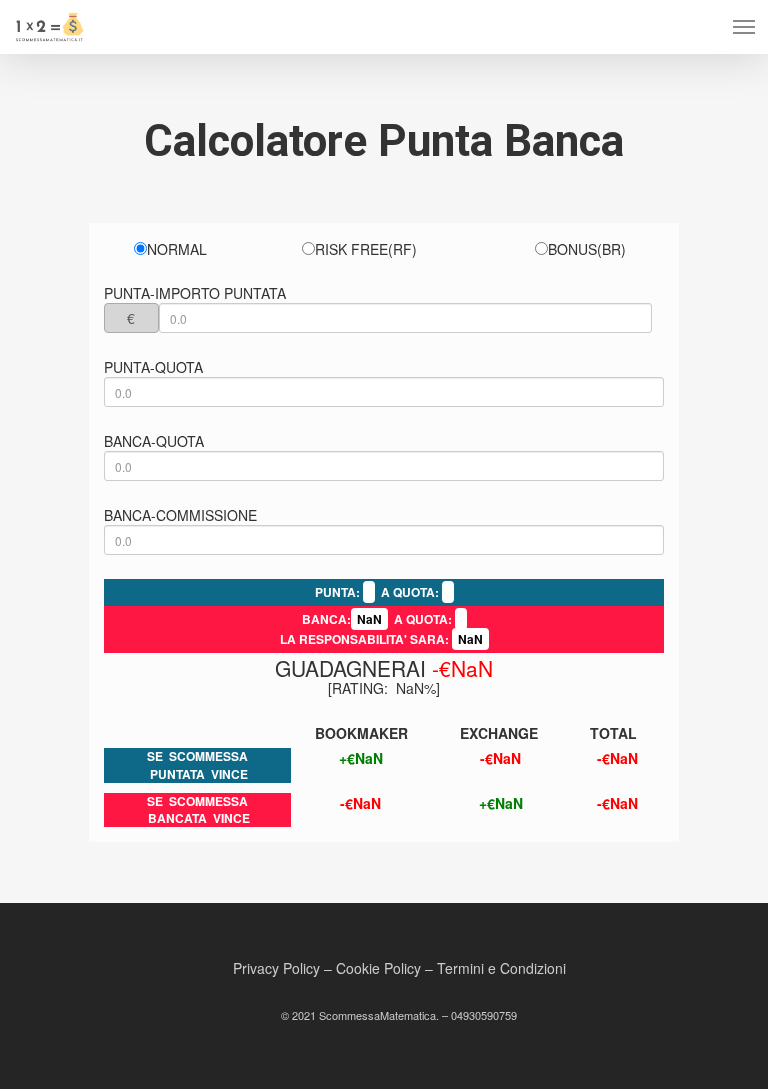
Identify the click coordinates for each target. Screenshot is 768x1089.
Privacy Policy (276, 968)
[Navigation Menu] (744, 27)
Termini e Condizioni (501, 968)
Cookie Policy (378, 968)
